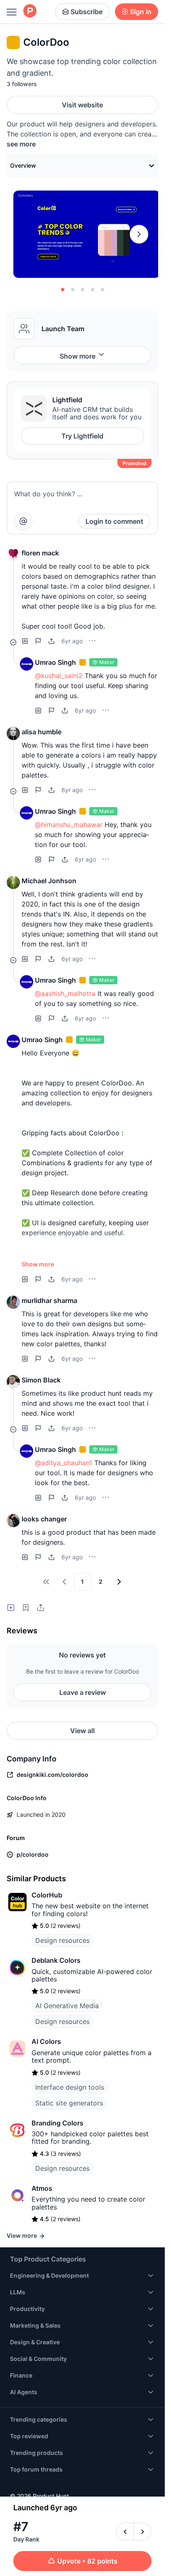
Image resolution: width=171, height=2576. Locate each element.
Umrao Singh (55, 662)
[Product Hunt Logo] (30, 11)
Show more (78, 356)
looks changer (44, 1519)
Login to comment (114, 521)
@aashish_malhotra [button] (65, 993)
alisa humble (42, 732)
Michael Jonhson (49, 881)
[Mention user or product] (23, 521)
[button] (13, 555)
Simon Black (41, 1380)
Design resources (62, 1940)
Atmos (42, 2188)
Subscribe (87, 12)
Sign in (141, 12)
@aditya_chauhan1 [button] (64, 1463)
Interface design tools (70, 2087)
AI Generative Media (67, 2006)
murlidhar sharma (49, 1300)
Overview (23, 165)
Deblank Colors (56, 1960)
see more (21, 144)
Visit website (82, 105)
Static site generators (69, 2103)
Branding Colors (57, 2123)
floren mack (40, 553)
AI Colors (46, 2041)
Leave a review (83, 1692)
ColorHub (47, 1895)
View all (82, 1731)
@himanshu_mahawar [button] (69, 825)
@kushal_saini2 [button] (59, 676)
